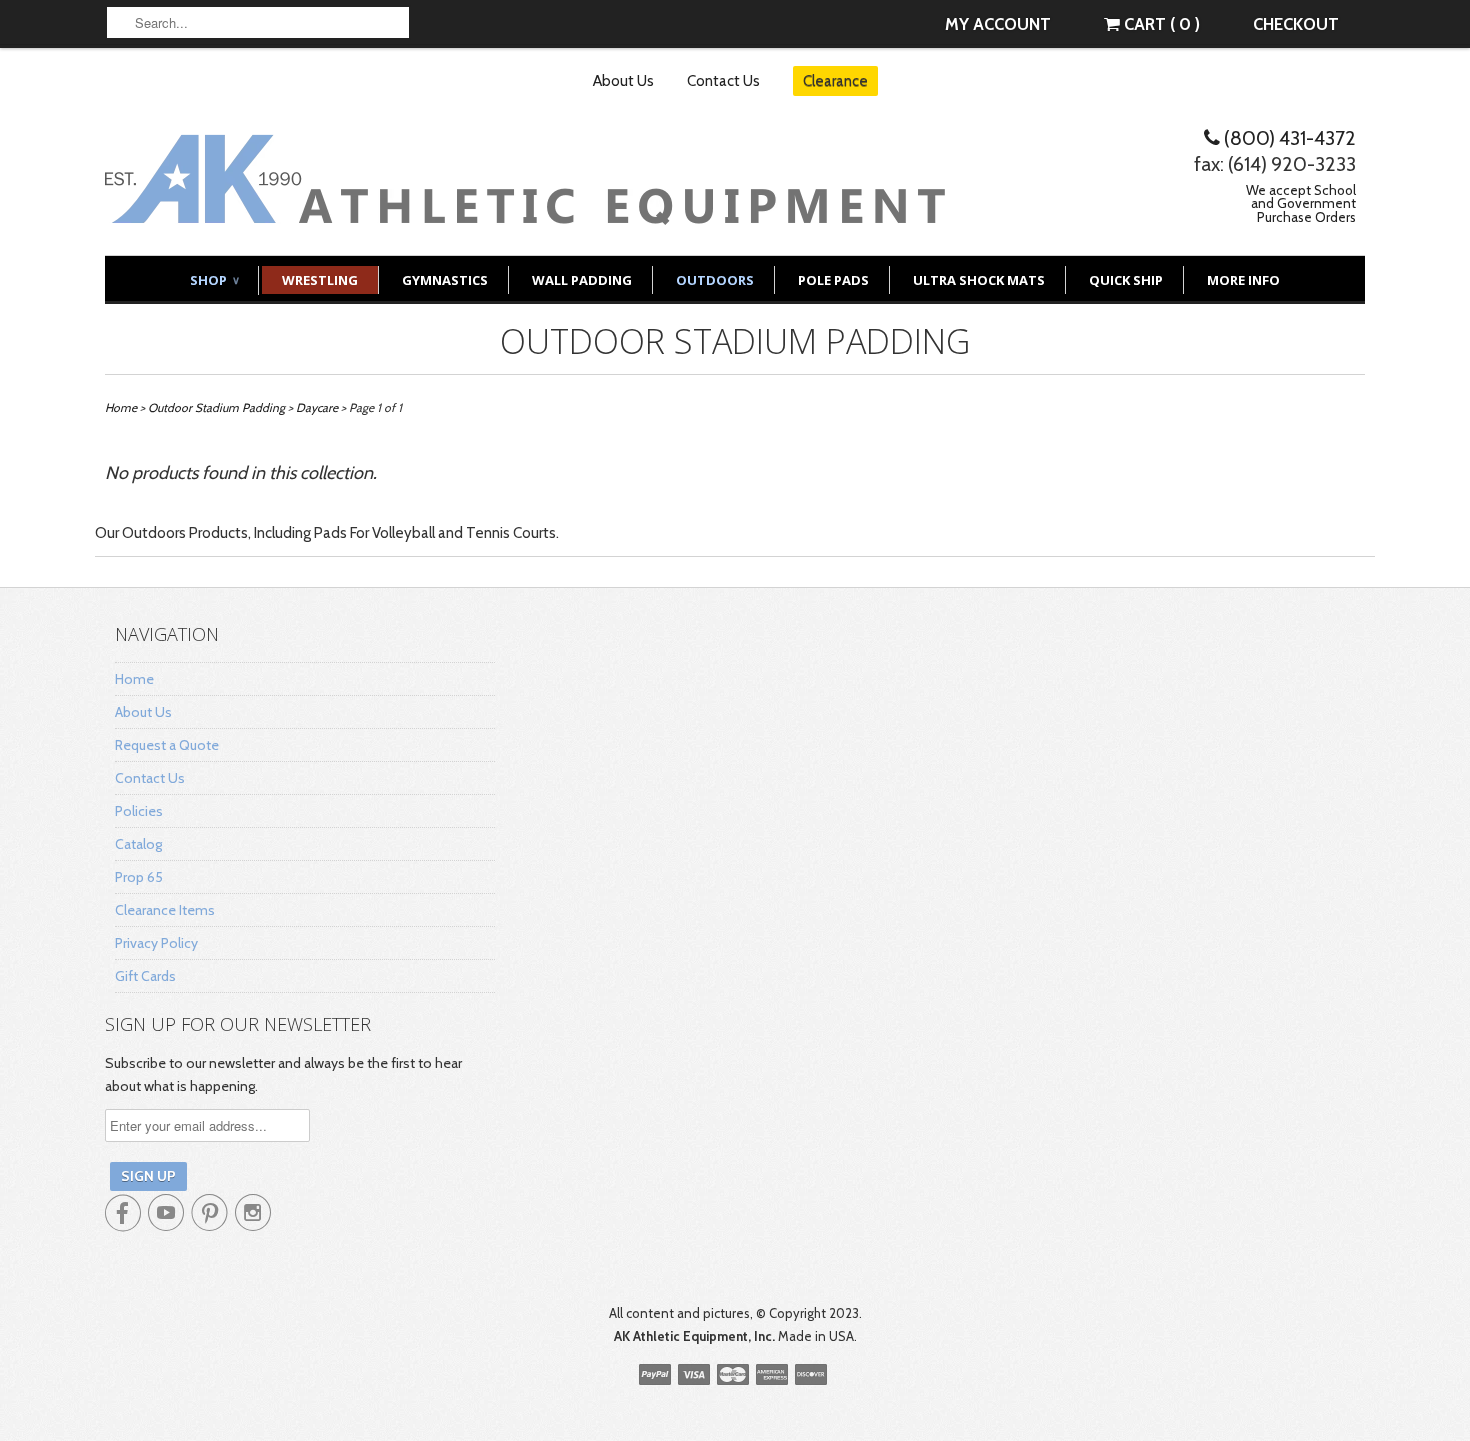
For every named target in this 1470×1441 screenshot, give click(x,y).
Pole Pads (833, 280)
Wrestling (320, 280)
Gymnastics (445, 280)
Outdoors (715, 280)
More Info (1243, 280)
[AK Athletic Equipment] (525, 209)
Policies (139, 811)
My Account (998, 24)
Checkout (1296, 24)
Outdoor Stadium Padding (735, 341)
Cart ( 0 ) (1160, 24)
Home (134, 679)
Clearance (835, 81)
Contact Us (723, 81)
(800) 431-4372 (1288, 138)
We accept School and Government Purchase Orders (1301, 203)
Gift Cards (145, 976)
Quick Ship (1126, 280)
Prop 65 (139, 877)
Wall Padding (582, 280)
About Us (623, 81)
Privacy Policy (156, 943)
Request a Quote (167, 745)
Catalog (138, 844)
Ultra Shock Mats (979, 280)
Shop (214, 280)
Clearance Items (165, 910)
